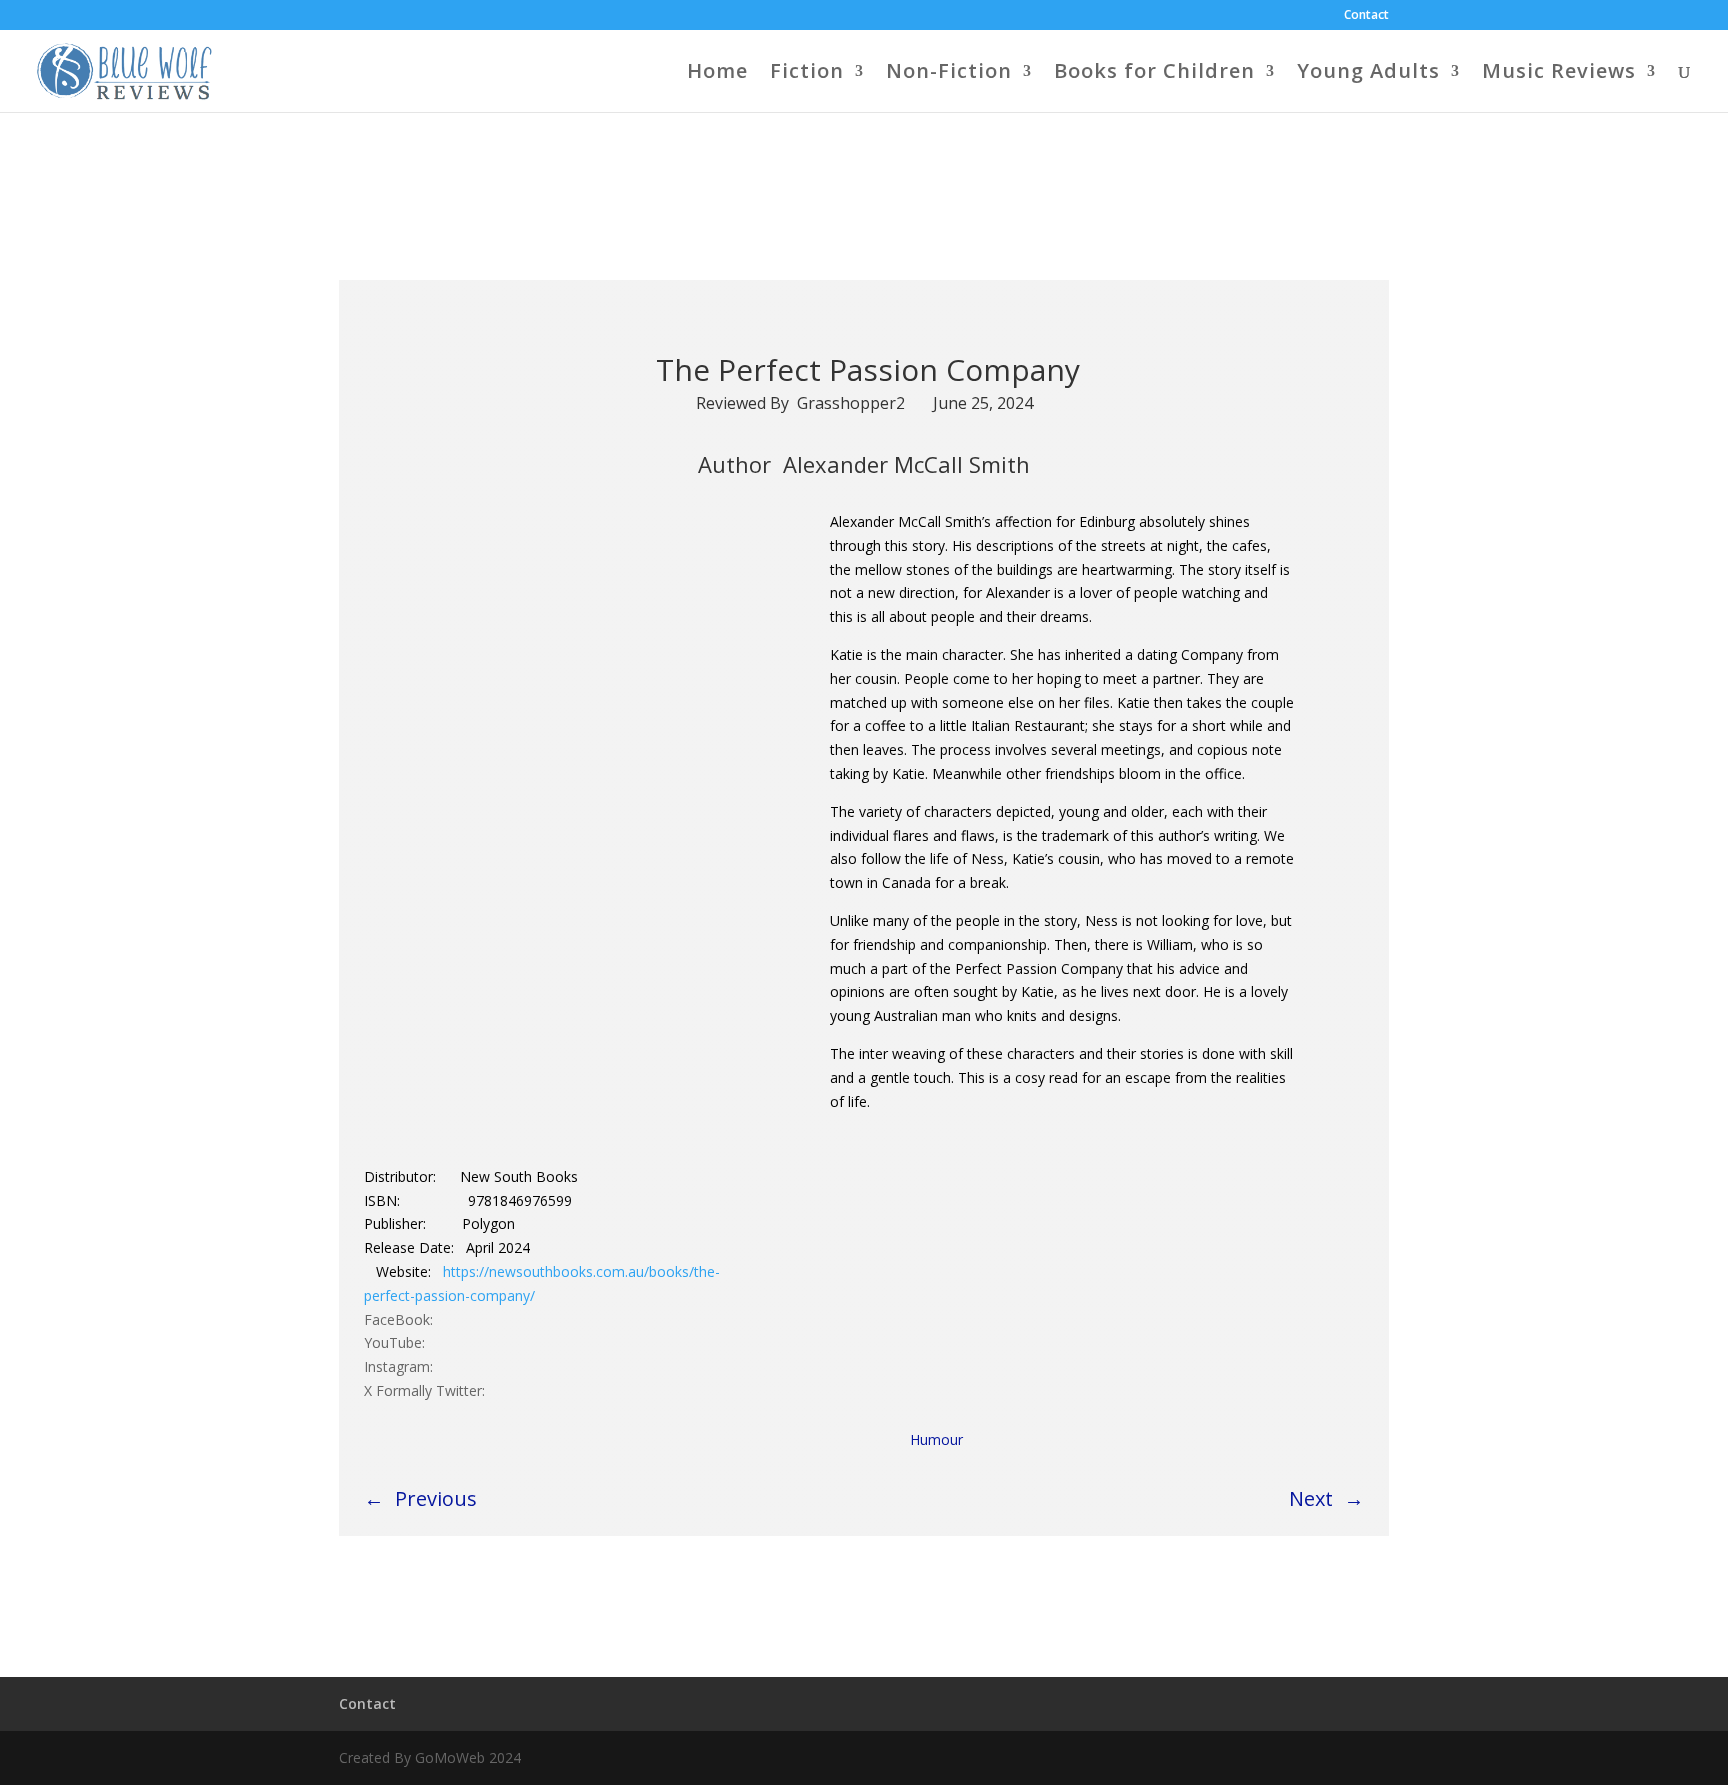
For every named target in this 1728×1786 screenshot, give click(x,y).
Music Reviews (1559, 74)
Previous (436, 1498)
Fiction (807, 74)
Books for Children (1154, 74)
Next (1311, 1498)
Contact (1366, 16)
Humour (936, 1439)
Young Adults (1368, 74)
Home (717, 74)
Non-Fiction (949, 74)
